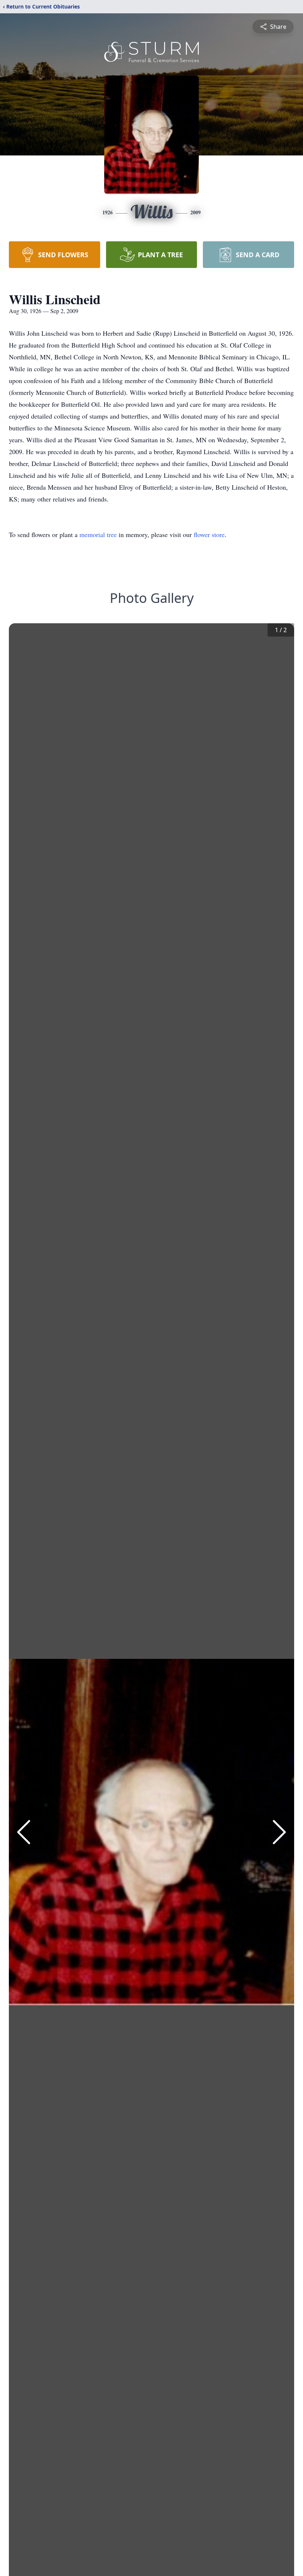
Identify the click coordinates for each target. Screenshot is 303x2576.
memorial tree (98, 534)
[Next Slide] (279, 1832)
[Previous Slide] (24, 1832)
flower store (209, 534)
